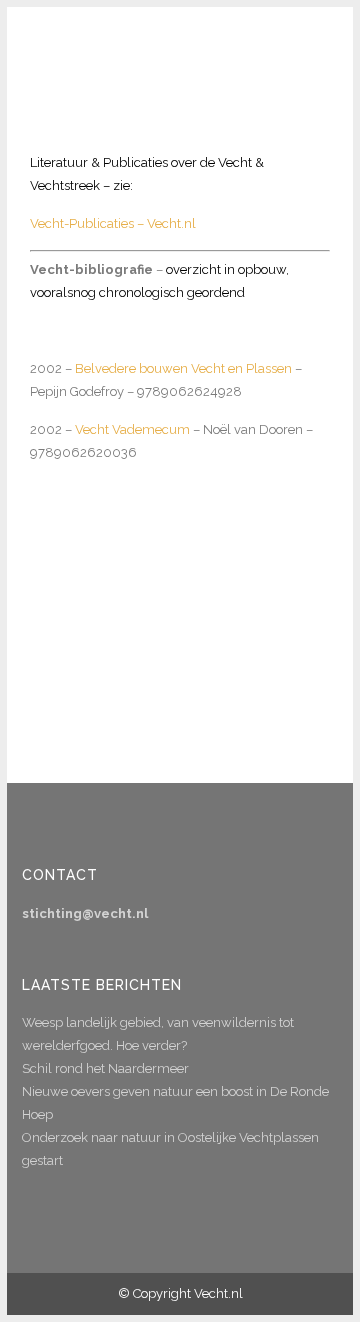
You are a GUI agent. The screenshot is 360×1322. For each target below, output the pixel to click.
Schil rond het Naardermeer (105, 1068)
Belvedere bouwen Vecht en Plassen (183, 368)
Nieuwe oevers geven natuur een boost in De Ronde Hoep (175, 1103)
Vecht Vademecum (132, 429)
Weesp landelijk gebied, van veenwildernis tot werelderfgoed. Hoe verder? (158, 1034)
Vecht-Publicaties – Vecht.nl (113, 223)
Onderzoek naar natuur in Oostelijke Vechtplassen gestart (170, 1149)
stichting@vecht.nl (85, 913)
